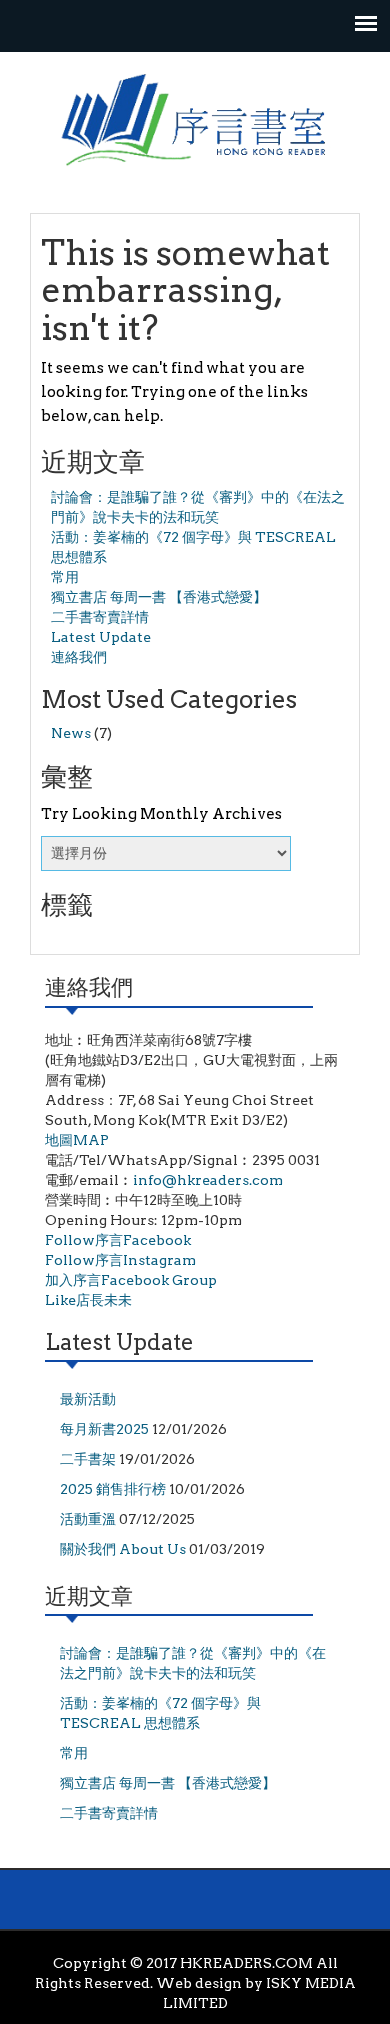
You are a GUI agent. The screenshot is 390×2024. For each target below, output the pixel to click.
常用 (65, 577)
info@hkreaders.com (208, 1180)
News (71, 733)
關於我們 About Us (123, 1549)
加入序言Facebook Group (131, 1280)
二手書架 (88, 1459)
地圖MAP (77, 1140)
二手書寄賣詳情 (100, 617)
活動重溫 (88, 1519)
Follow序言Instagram (120, 1260)
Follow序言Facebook (118, 1240)
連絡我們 (79, 657)
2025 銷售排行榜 (113, 1489)
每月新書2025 (104, 1429)
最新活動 (88, 1399)
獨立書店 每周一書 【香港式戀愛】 (159, 597)
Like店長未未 (88, 1300)
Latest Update (101, 637)
